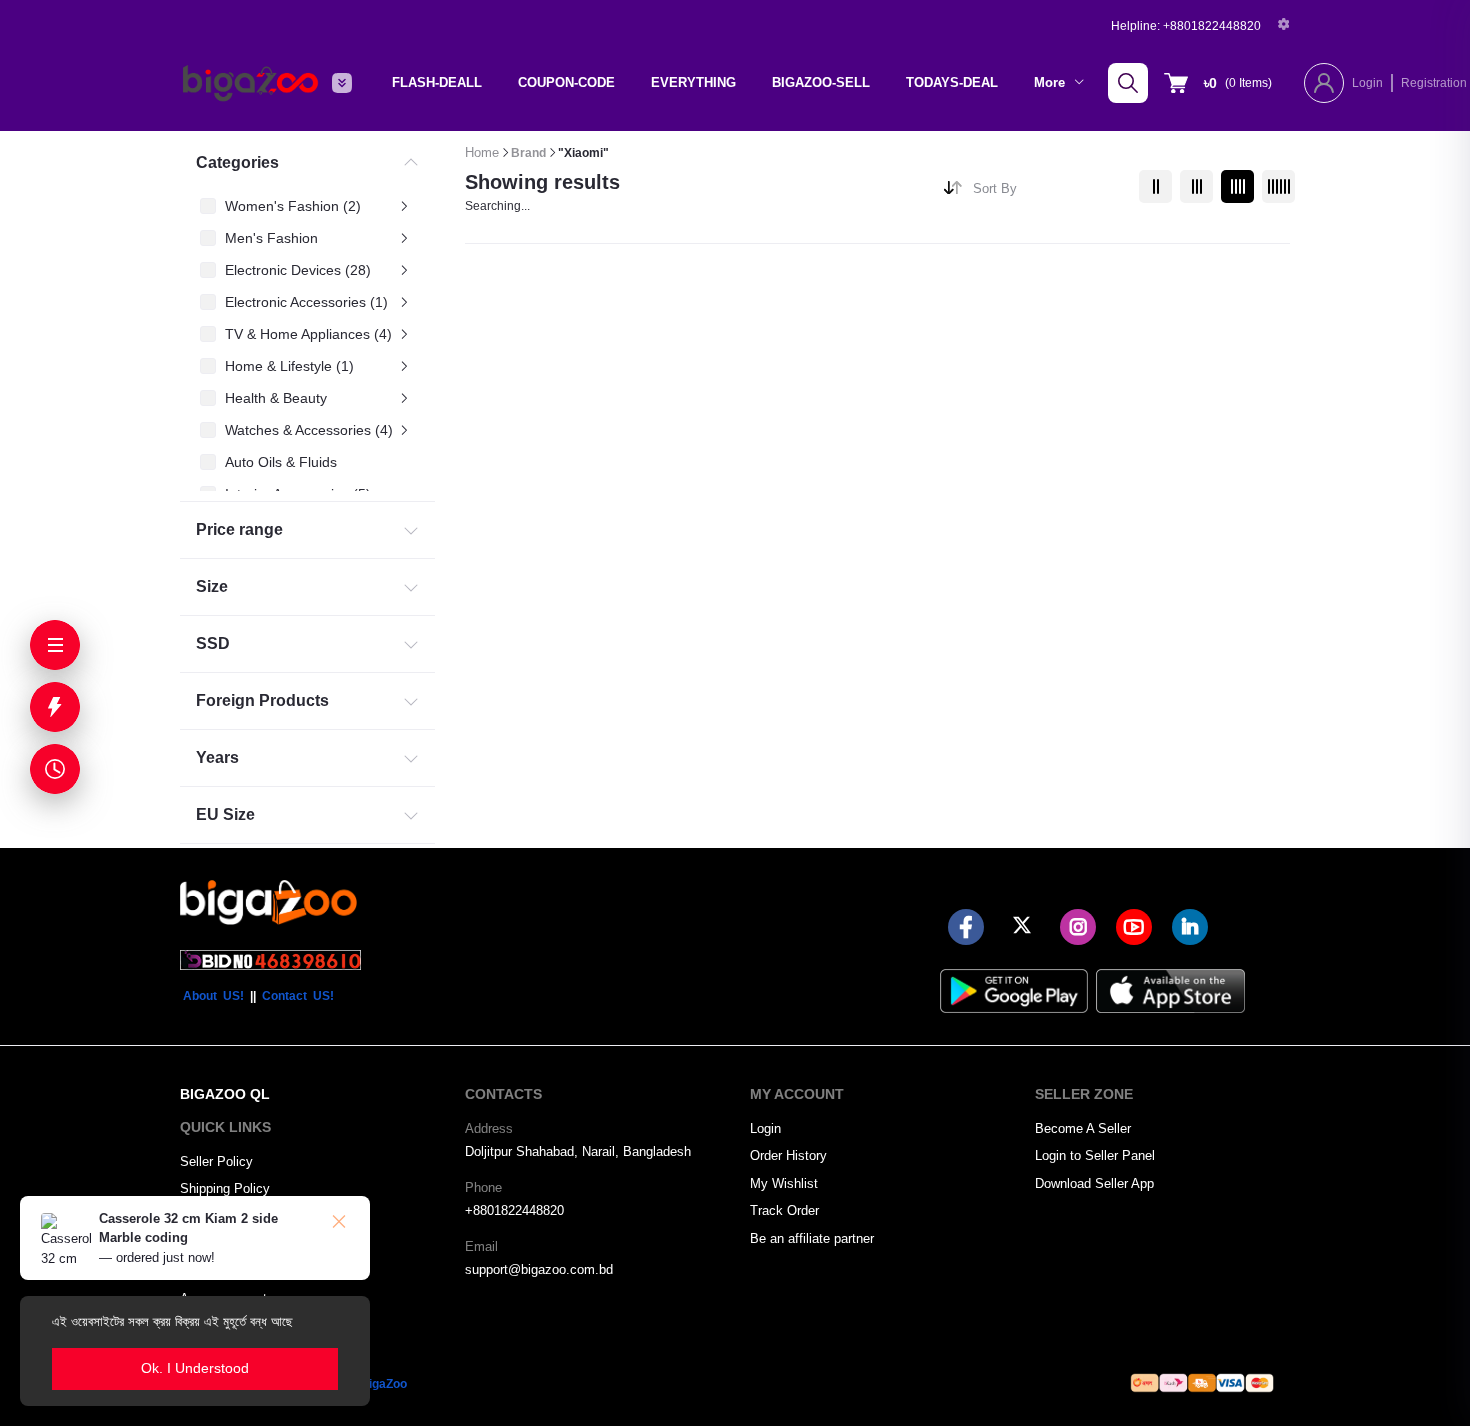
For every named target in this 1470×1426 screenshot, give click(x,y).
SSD (213, 643)
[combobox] (1048, 192)
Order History (788, 1155)
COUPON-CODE (566, 82)
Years (217, 757)
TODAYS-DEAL (952, 82)
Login (1367, 83)
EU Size (225, 814)
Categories (237, 162)
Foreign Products (262, 700)
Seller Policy (216, 1161)
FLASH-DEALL (437, 82)
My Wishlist (784, 1183)
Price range (239, 529)
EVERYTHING (693, 82)
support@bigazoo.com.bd (539, 1269)
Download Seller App (1094, 1183)
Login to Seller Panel (1095, 1155)
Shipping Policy (225, 1188)
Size (212, 586)
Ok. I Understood (195, 1368)
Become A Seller (1083, 1128)
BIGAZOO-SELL (821, 82)
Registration (1434, 83)
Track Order (784, 1210)
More (1051, 82)
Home (482, 152)
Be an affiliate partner (812, 1238)
